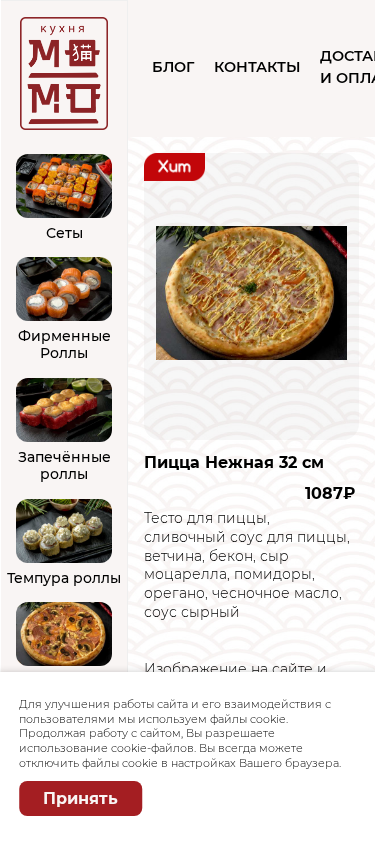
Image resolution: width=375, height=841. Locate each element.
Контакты (257, 67)
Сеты (64, 233)
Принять (80, 798)
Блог (173, 67)
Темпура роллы (64, 578)
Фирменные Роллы (64, 345)
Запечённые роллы (64, 466)
